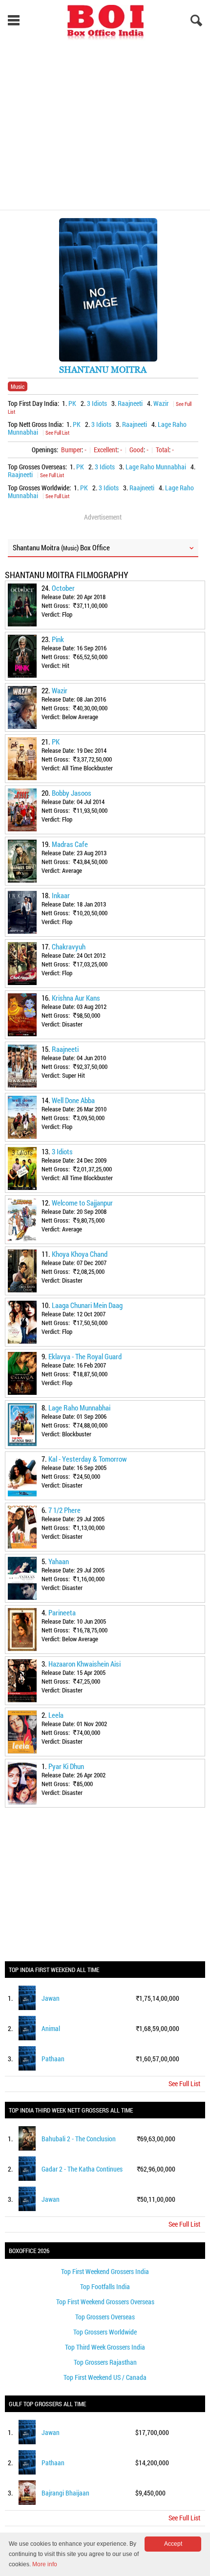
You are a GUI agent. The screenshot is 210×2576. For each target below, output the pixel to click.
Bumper (71, 450)
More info (45, 2564)
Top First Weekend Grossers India (105, 2271)
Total (162, 450)
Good (136, 450)
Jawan (51, 1998)
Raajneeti (130, 403)
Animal (51, 2028)
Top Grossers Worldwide (105, 2332)
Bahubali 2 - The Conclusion (79, 2139)
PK (72, 403)
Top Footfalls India (105, 2286)
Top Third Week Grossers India (105, 2347)
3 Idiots (97, 403)
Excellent (105, 450)
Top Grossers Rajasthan (105, 2362)
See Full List (57, 433)
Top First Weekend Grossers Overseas (105, 2302)
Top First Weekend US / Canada (105, 2377)
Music (18, 386)
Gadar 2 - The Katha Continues (82, 2169)
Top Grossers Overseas (105, 2317)
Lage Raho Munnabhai (156, 467)
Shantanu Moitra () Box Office (61, 547)
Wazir (161, 403)
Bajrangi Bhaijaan (65, 2493)
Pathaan (53, 2059)
